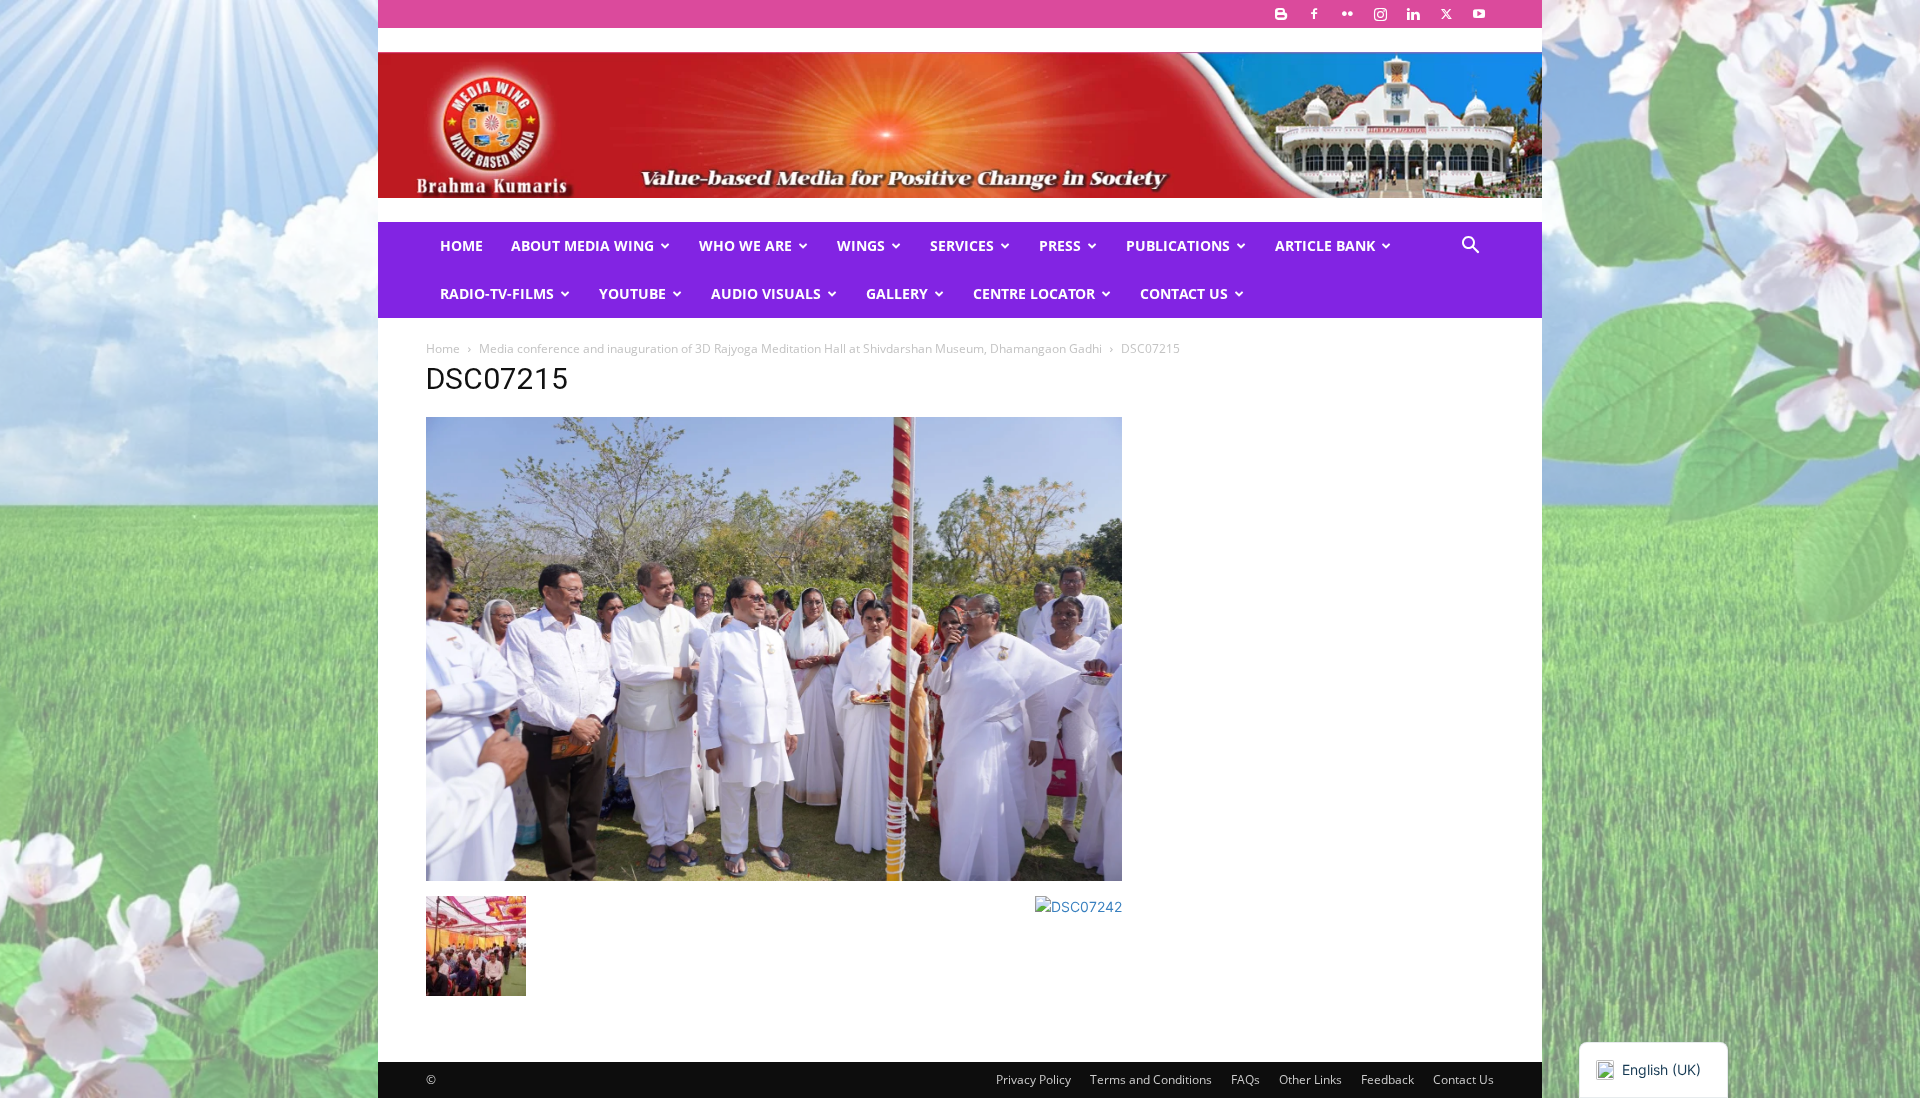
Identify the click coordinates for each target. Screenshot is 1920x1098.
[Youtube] (1479, 14)
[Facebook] (1314, 14)
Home (461, 245)
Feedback (1387, 1079)
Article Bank (1325, 245)
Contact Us (1184, 293)
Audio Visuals (766, 293)
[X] (1446, 14)
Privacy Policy (1033, 1079)
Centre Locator (1034, 293)
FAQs (1245, 1079)
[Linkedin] (1413, 14)
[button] (1470, 247)
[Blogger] (1281, 14)
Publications (1178, 245)
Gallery (897, 293)
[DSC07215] (774, 875)
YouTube (632, 293)
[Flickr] (1347, 14)
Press (1060, 245)
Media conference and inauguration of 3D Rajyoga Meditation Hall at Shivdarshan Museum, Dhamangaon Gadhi (790, 348)
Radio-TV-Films (497, 293)
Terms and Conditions (1151, 1079)
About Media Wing (582, 245)
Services (962, 245)
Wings (861, 245)
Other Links (1310, 1079)
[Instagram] (1380, 14)
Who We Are (745, 245)
